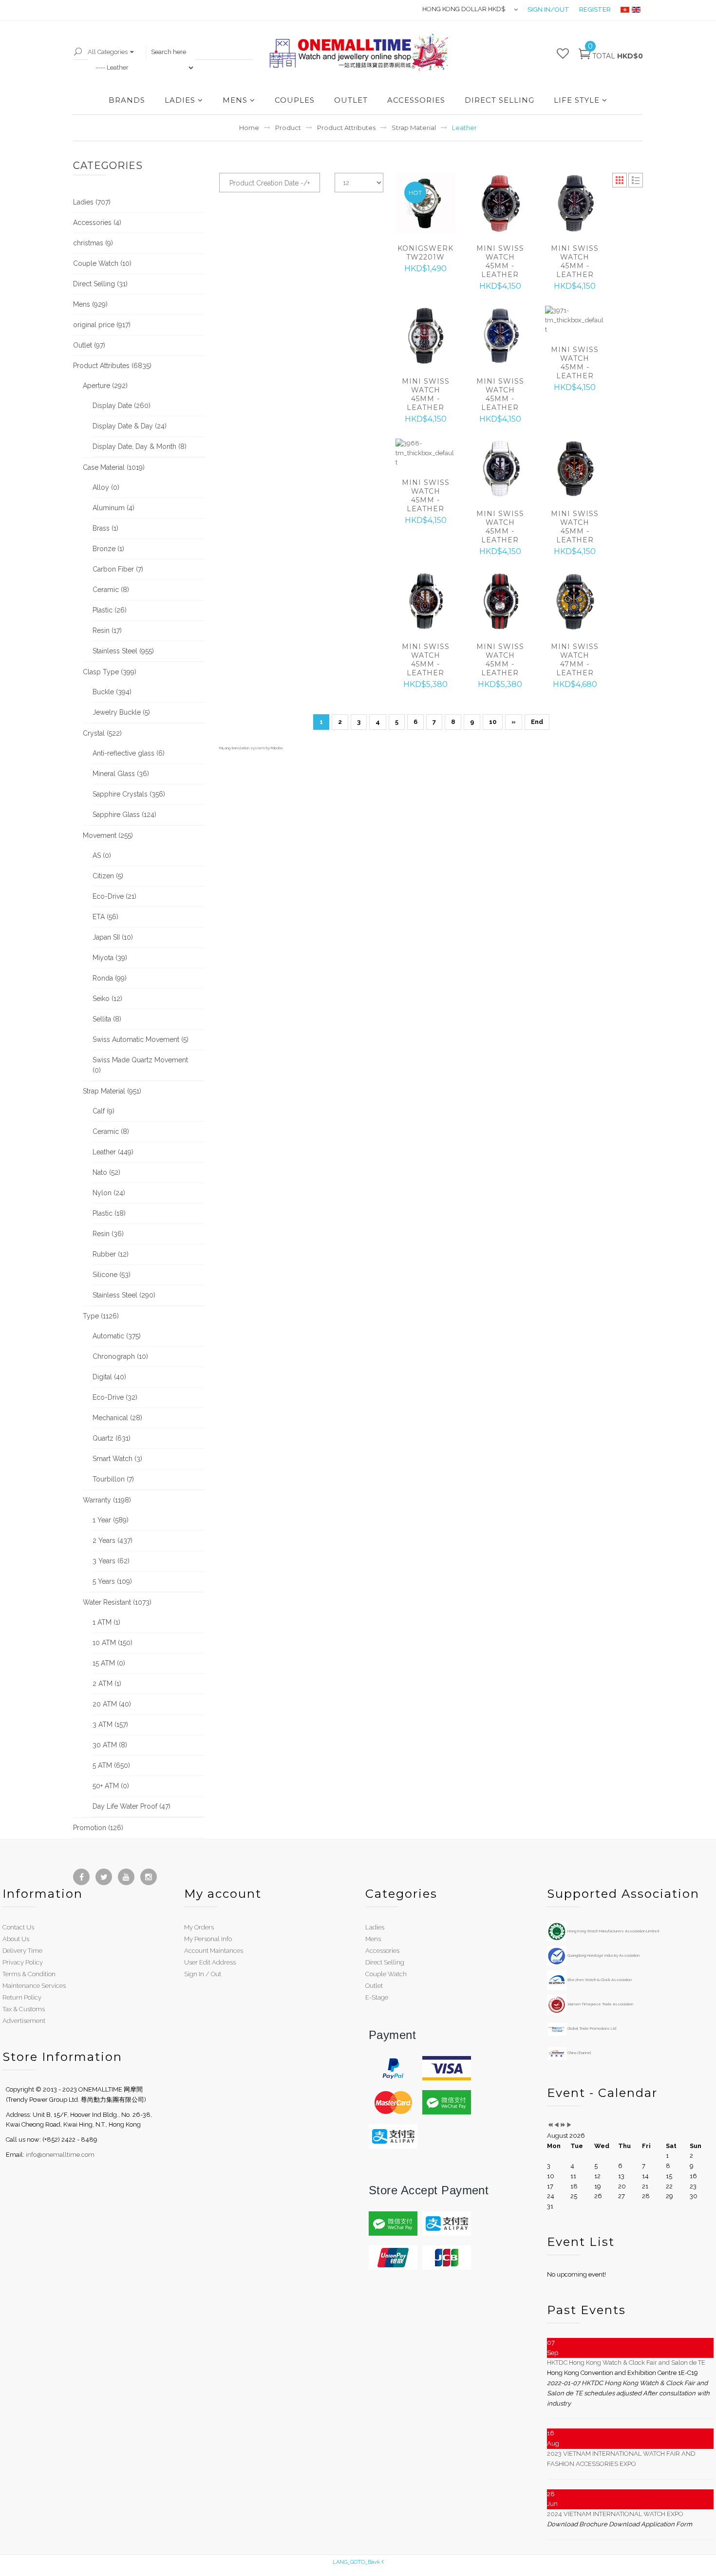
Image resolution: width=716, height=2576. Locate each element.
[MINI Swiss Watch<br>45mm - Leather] (500, 203)
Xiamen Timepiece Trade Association (600, 2004)
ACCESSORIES (416, 100)
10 (493, 722)
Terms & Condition (29, 1974)
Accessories (382, 1951)
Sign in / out (203, 1974)
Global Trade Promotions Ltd (591, 2028)
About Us (16, 1939)
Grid (620, 180)
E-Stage (377, 1997)
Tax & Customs (24, 2009)
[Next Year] (563, 2125)
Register (595, 9)
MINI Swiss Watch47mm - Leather (575, 660)
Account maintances (214, 1951)
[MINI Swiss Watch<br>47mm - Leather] (575, 602)
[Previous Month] (556, 2125)
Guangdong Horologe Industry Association (603, 1955)
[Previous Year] (550, 2125)
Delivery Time (22, 1951)
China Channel (579, 2053)
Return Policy (22, 1997)
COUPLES (295, 100)
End (537, 722)
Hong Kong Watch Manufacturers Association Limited (613, 1931)
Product (288, 128)
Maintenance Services (34, 1986)
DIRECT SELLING (499, 100)
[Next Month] (569, 2125)
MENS (235, 100)
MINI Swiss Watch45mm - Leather (500, 261)
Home (249, 128)
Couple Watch (386, 1974)
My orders (199, 1927)
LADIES (180, 100)
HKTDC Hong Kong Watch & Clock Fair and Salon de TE (626, 2363)
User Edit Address (210, 1962)
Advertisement (24, 2021)
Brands (127, 100)
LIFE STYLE (577, 100)
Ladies (375, 1927)
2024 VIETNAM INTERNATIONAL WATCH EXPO (615, 2514)
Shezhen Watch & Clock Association (599, 1980)
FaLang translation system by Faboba (251, 748)
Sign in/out (548, 9)
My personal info (208, 1939)
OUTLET (351, 100)
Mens (373, 1939)
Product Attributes (346, 128)
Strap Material (414, 128)
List (636, 180)
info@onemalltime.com (60, 2155)
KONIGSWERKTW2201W (425, 253)
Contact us (18, 1927)
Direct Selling (385, 1962)
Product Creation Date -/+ (270, 183)
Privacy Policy (23, 1962)
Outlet (374, 1986)
